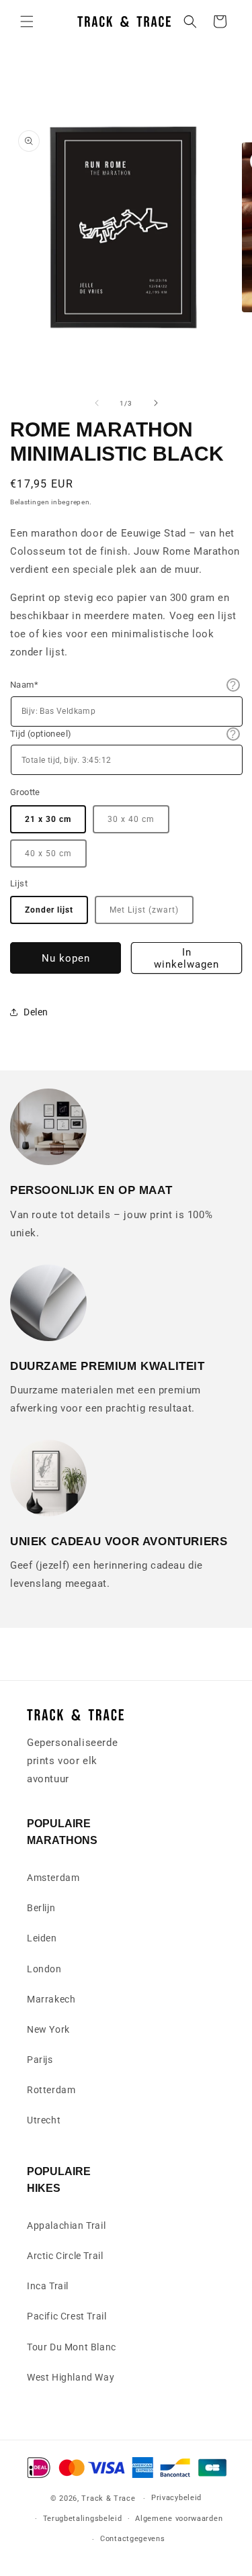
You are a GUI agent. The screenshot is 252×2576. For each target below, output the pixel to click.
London (44, 1969)
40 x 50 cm (48, 854)
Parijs (40, 2060)
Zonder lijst (49, 910)
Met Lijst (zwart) (144, 910)
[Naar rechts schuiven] (156, 403)
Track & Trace (108, 2498)
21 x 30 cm (48, 819)
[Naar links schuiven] (97, 403)
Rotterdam (51, 2090)
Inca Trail (48, 2286)
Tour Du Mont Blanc (72, 2347)
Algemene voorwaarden (179, 2519)
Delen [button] (36, 1012)
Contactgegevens (133, 2539)
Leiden (42, 1938)
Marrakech (51, 1999)
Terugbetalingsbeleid (83, 2519)
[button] (27, 21)
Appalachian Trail (66, 2225)
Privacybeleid (176, 2498)
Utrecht (44, 2120)
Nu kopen (66, 958)
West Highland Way (71, 2377)
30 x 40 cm (131, 819)
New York (48, 2029)
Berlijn (41, 1908)
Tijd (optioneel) (41, 734)
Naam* (24, 685)
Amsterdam (53, 1878)
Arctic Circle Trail (65, 2256)
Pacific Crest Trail (67, 2316)
